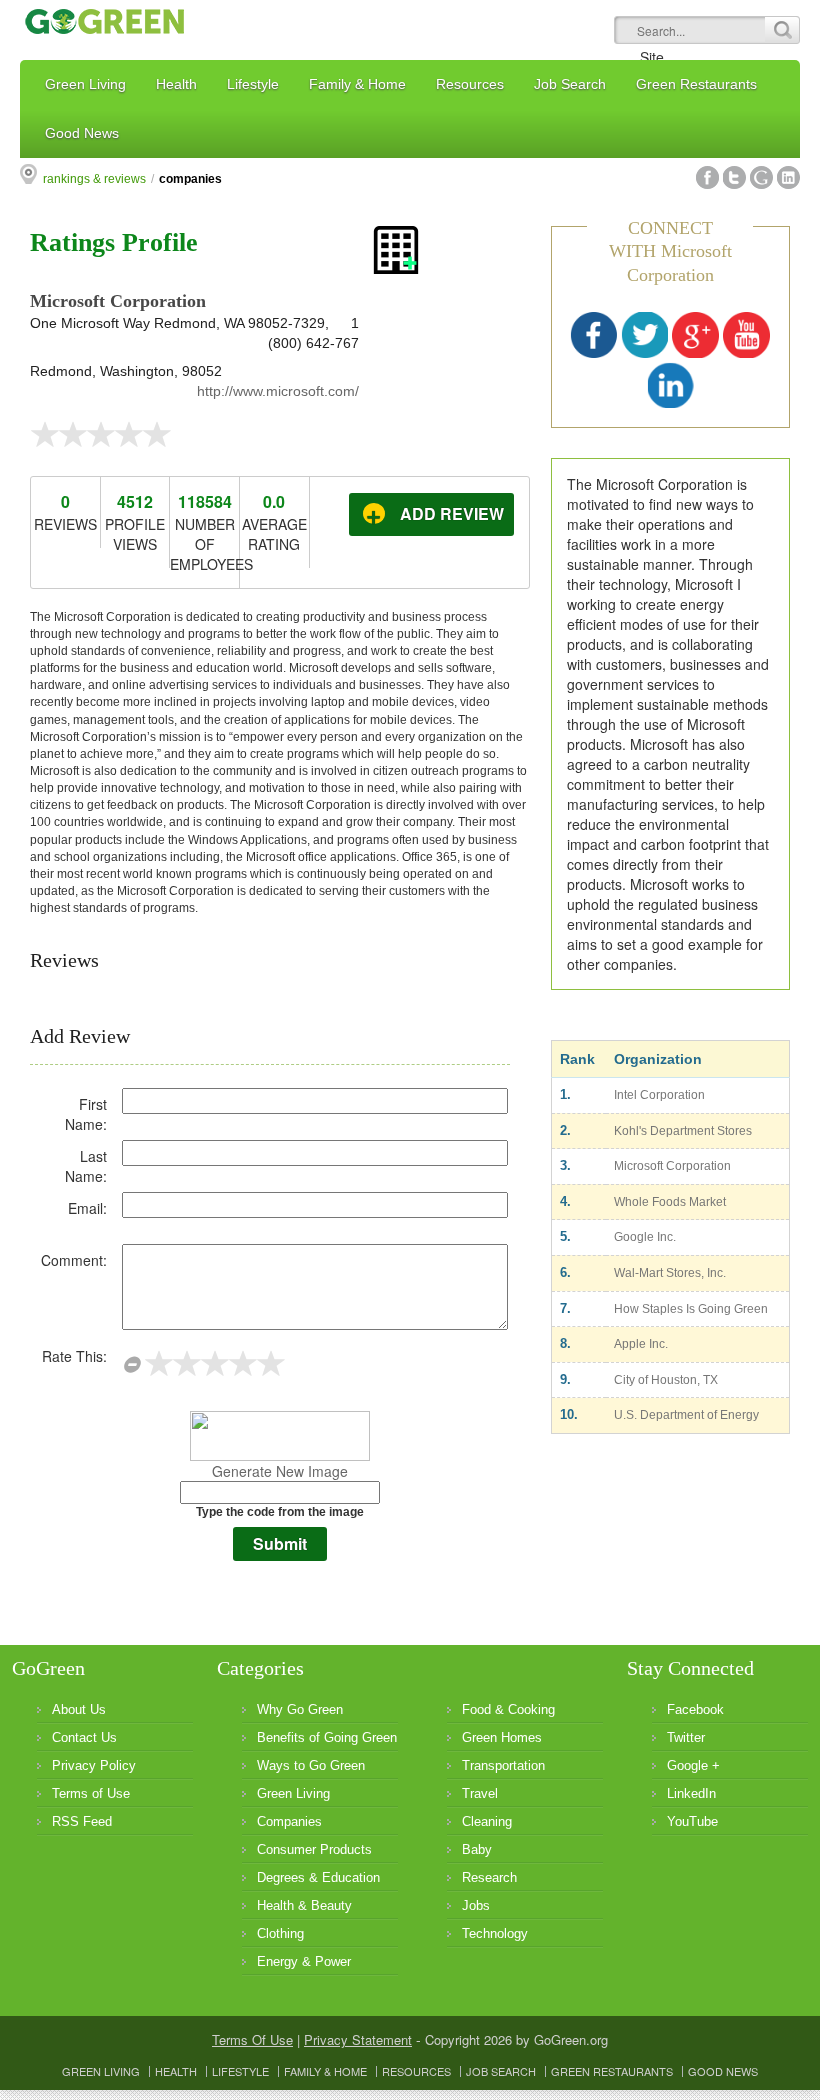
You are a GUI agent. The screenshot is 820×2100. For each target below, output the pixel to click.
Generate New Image (280, 1471)
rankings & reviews (94, 179)
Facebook (707, 177)
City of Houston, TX (666, 1380)
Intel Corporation (659, 1095)
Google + (693, 1765)
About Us (79, 1709)
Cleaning (487, 1821)
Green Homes (502, 1737)
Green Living (293, 1793)
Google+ (761, 177)
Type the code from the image (280, 1512)
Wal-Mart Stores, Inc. (670, 1273)
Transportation (503, 1765)
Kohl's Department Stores (683, 1131)
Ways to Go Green (311, 1765)
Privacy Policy (94, 1765)
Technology (495, 1933)
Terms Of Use (252, 2039)
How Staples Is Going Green (691, 1309)
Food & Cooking (508, 1709)
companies (190, 179)
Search (782, 30)
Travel (480, 1793)
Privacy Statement (358, 2039)
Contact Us (84, 1737)
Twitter (734, 177)
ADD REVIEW (452, 513)
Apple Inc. (641, 1344)
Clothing (280, 1933)
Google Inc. (645, 1237)
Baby (477, 1849)
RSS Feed (82, 1821)
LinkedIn (691, 1793)
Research (489, 1877)
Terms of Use (91, 1793)
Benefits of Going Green (327, 1737)
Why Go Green (300, 1709)
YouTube (692, 1821)
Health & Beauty (304, 1905)
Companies (289, 1821)
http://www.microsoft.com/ (278, 391)
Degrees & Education (318, 1877)
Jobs (476, 1905)
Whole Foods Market (670, 1202)
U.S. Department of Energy (686, 1415)
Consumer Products (314, 1849)
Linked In (788, 177)
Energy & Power (304, 1961)
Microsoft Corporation (672, 1166)
